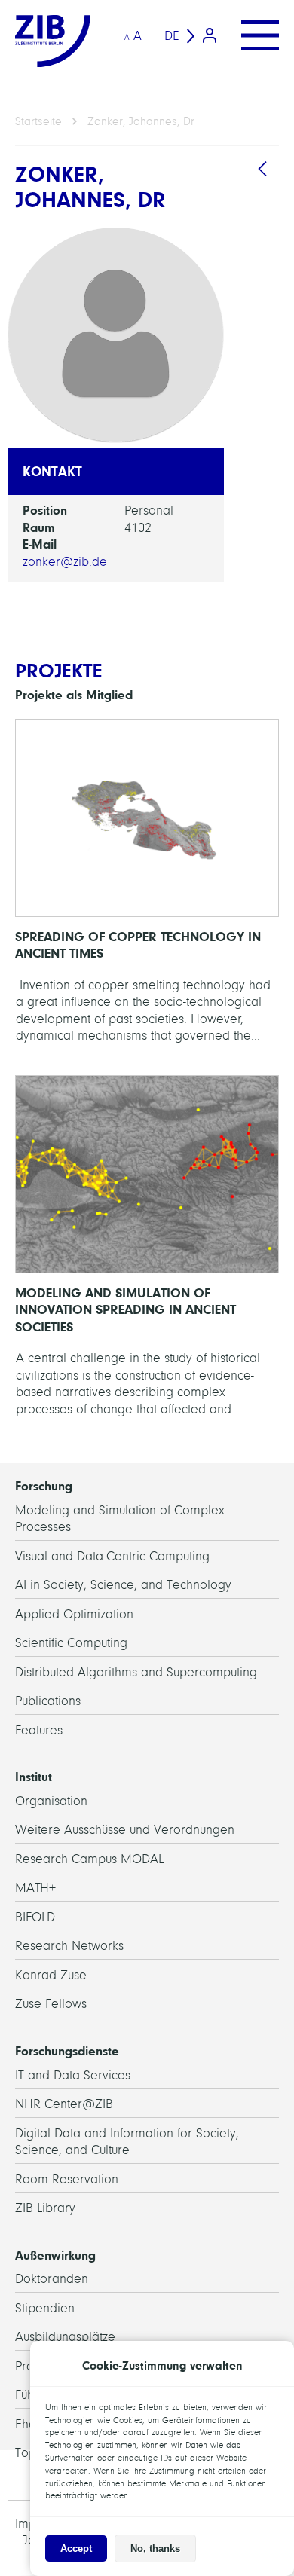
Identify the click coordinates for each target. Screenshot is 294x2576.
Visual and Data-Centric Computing (112, 1556)
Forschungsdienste (67, 2051)
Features (39, 1730)
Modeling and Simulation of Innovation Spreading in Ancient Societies (147, 1254)
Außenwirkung (55, 2255)
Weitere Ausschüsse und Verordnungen (125, 1830)
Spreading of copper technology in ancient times (147, 889)
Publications (48, 1701)
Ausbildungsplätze (65, 2337)
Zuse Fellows (51, 2004)
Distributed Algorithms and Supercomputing (136, 1672)
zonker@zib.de (65, 562)
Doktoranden (52, 2279)
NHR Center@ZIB (64, 2104)
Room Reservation (67, 2179)
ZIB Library (45, 2208)
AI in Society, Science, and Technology (123, 1585)
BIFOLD (35, 1917)
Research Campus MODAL (89, 1859)
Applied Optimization (74, 1614)
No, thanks (155, 2548)
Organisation (51, 1801)
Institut (34, 1777)
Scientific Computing (71, 1643)
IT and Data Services (73, 2075)
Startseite (38, 121)
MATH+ (35, 1888)
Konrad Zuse (51, 1975)
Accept (76, 2548)
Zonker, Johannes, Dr (141, 121)
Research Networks (69, 1946)
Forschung (44, 1486)
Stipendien (45, 2308)
